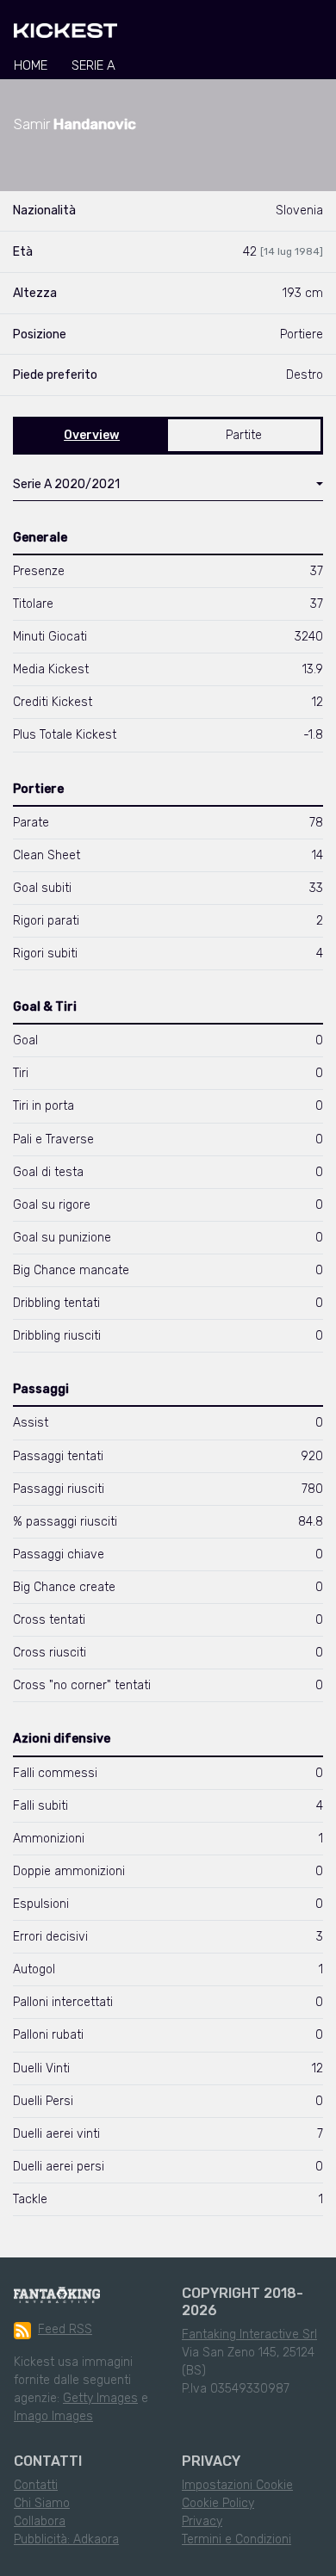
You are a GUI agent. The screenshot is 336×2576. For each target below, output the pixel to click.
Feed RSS (65, 2329)
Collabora (40, 2521)
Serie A (93, 65)
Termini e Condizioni (236, 2539)
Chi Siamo (42, 2503)
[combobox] (168, 488)
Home (31, 65)
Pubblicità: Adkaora (66, 2539)
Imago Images (53, 2416)
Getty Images (100, 2398)
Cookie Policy (218, 2503)
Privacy (202, 2521)
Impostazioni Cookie (237, 2485)
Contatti (36, 2485)
